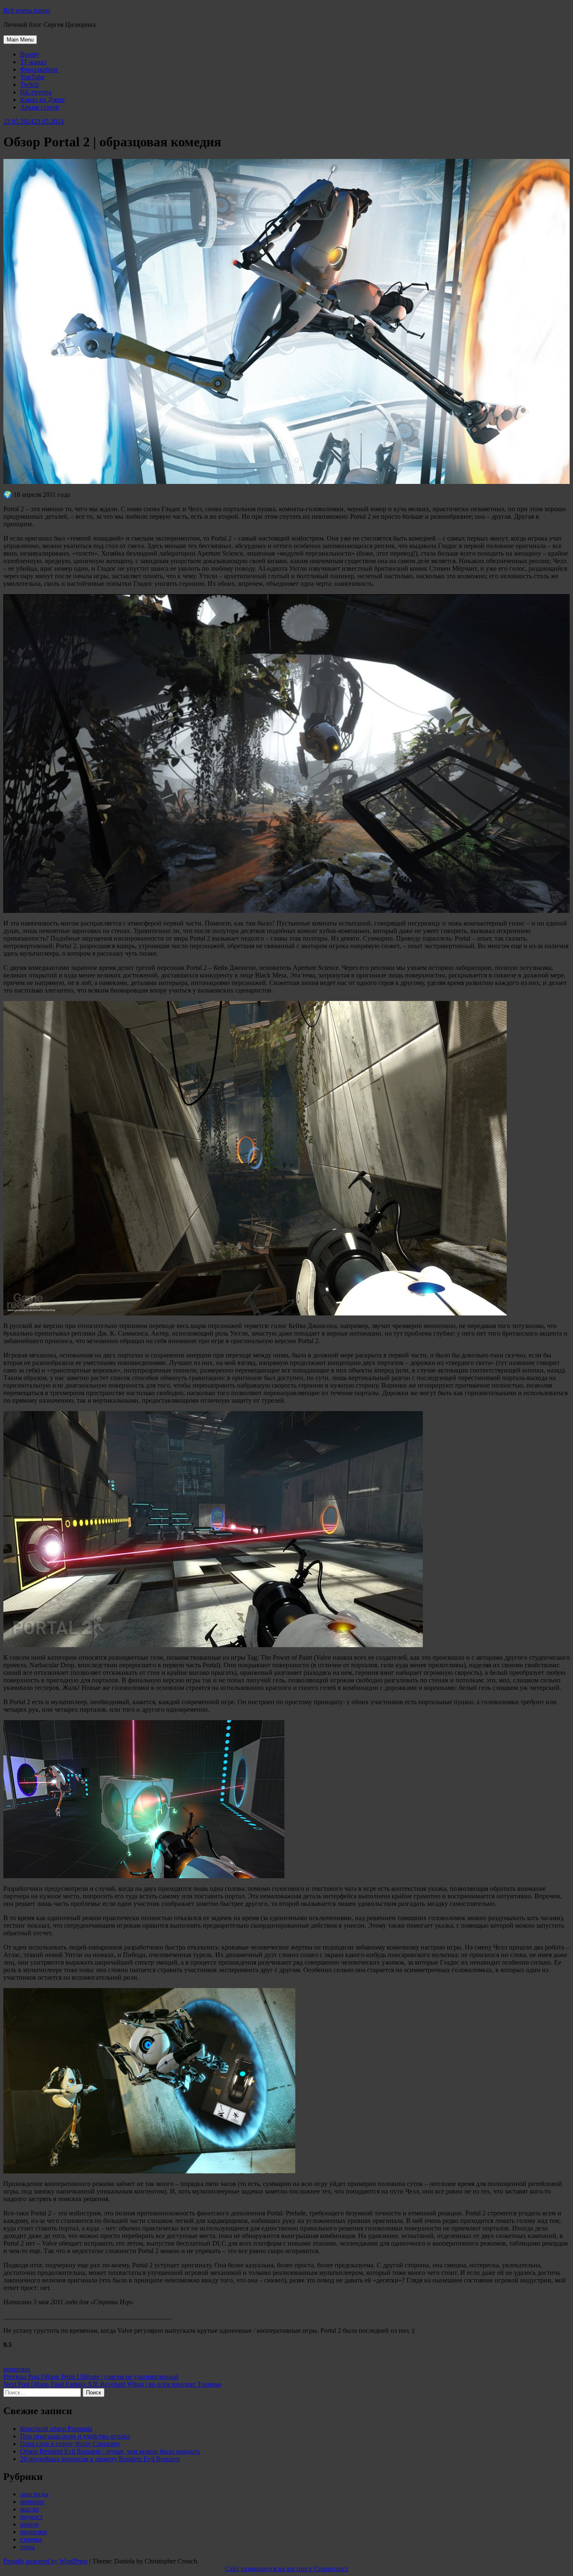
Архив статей (40, 107)
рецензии (17, 2369)
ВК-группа (36, 92)
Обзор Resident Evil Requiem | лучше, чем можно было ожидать (110, 2451)
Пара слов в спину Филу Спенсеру (70, 2444)
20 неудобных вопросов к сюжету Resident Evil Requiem (100, 2459)
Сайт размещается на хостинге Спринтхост (286, 2569)
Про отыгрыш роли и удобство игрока (75, 2436)
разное (30, 2524)
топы (27, 2547)
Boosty (30, 54)
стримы (31, 2539)
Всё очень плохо (27, 10)
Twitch (29, 84)
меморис (33, 2502)
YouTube (32, 77)
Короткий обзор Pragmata (56, 2429)
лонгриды (34, 2494)
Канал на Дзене (42, 100)
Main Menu (20, 40)
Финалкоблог (39, 69)
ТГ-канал (33, 62)
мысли (30, 2509)
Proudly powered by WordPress (46, 2561)
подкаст (31, 2517)
